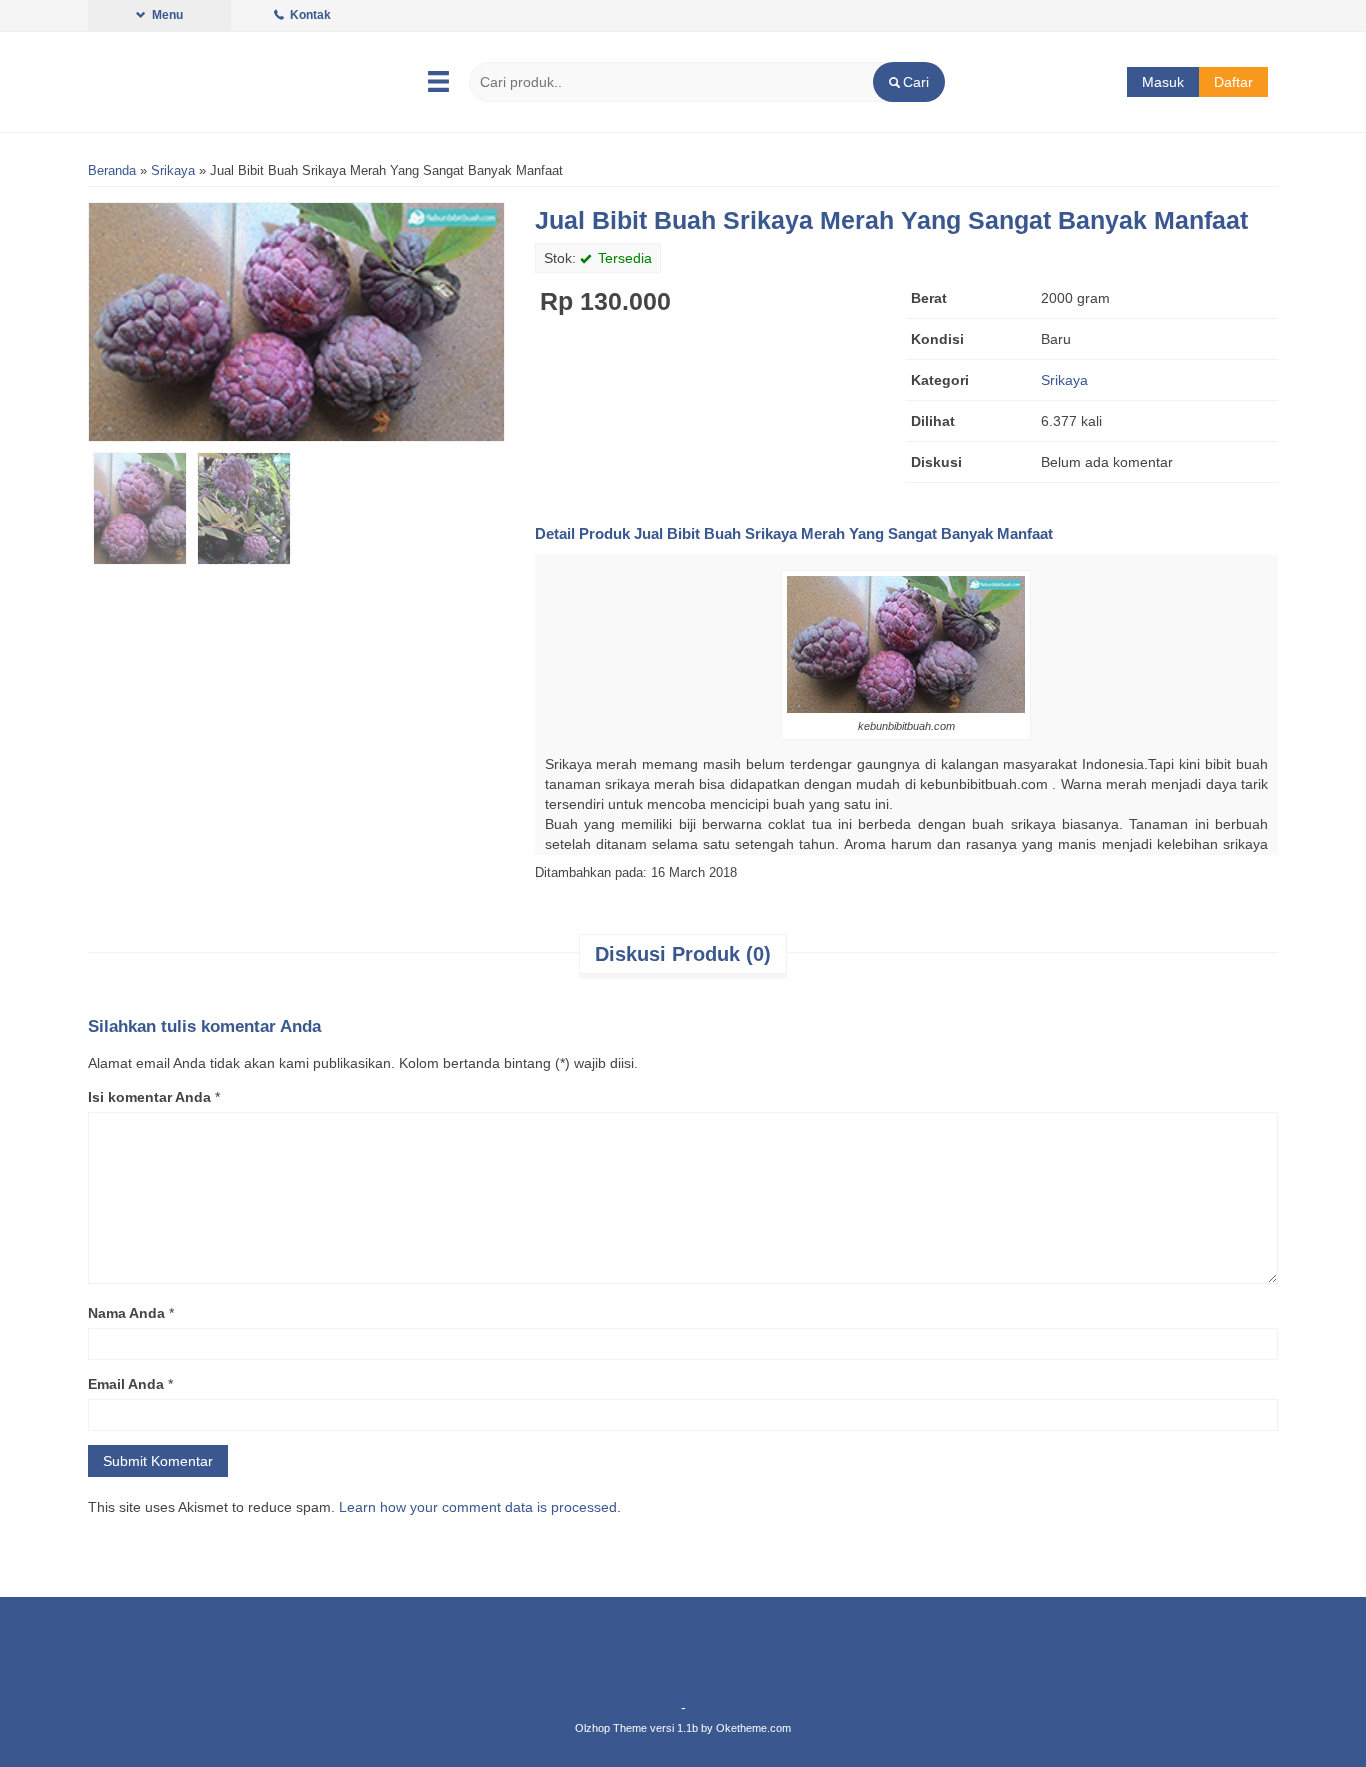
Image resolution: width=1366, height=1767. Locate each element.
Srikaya (173, 171)
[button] (908, 82)
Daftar (1233, 82)
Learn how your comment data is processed (478, 1507)
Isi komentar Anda (149, 1097)
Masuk (1163, 82)
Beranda (112, 171)
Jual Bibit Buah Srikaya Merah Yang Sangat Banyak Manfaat (891, 220)
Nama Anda (126, 1313)
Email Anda (126, 1384)
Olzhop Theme (611, 1728)
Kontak (309, 15)
